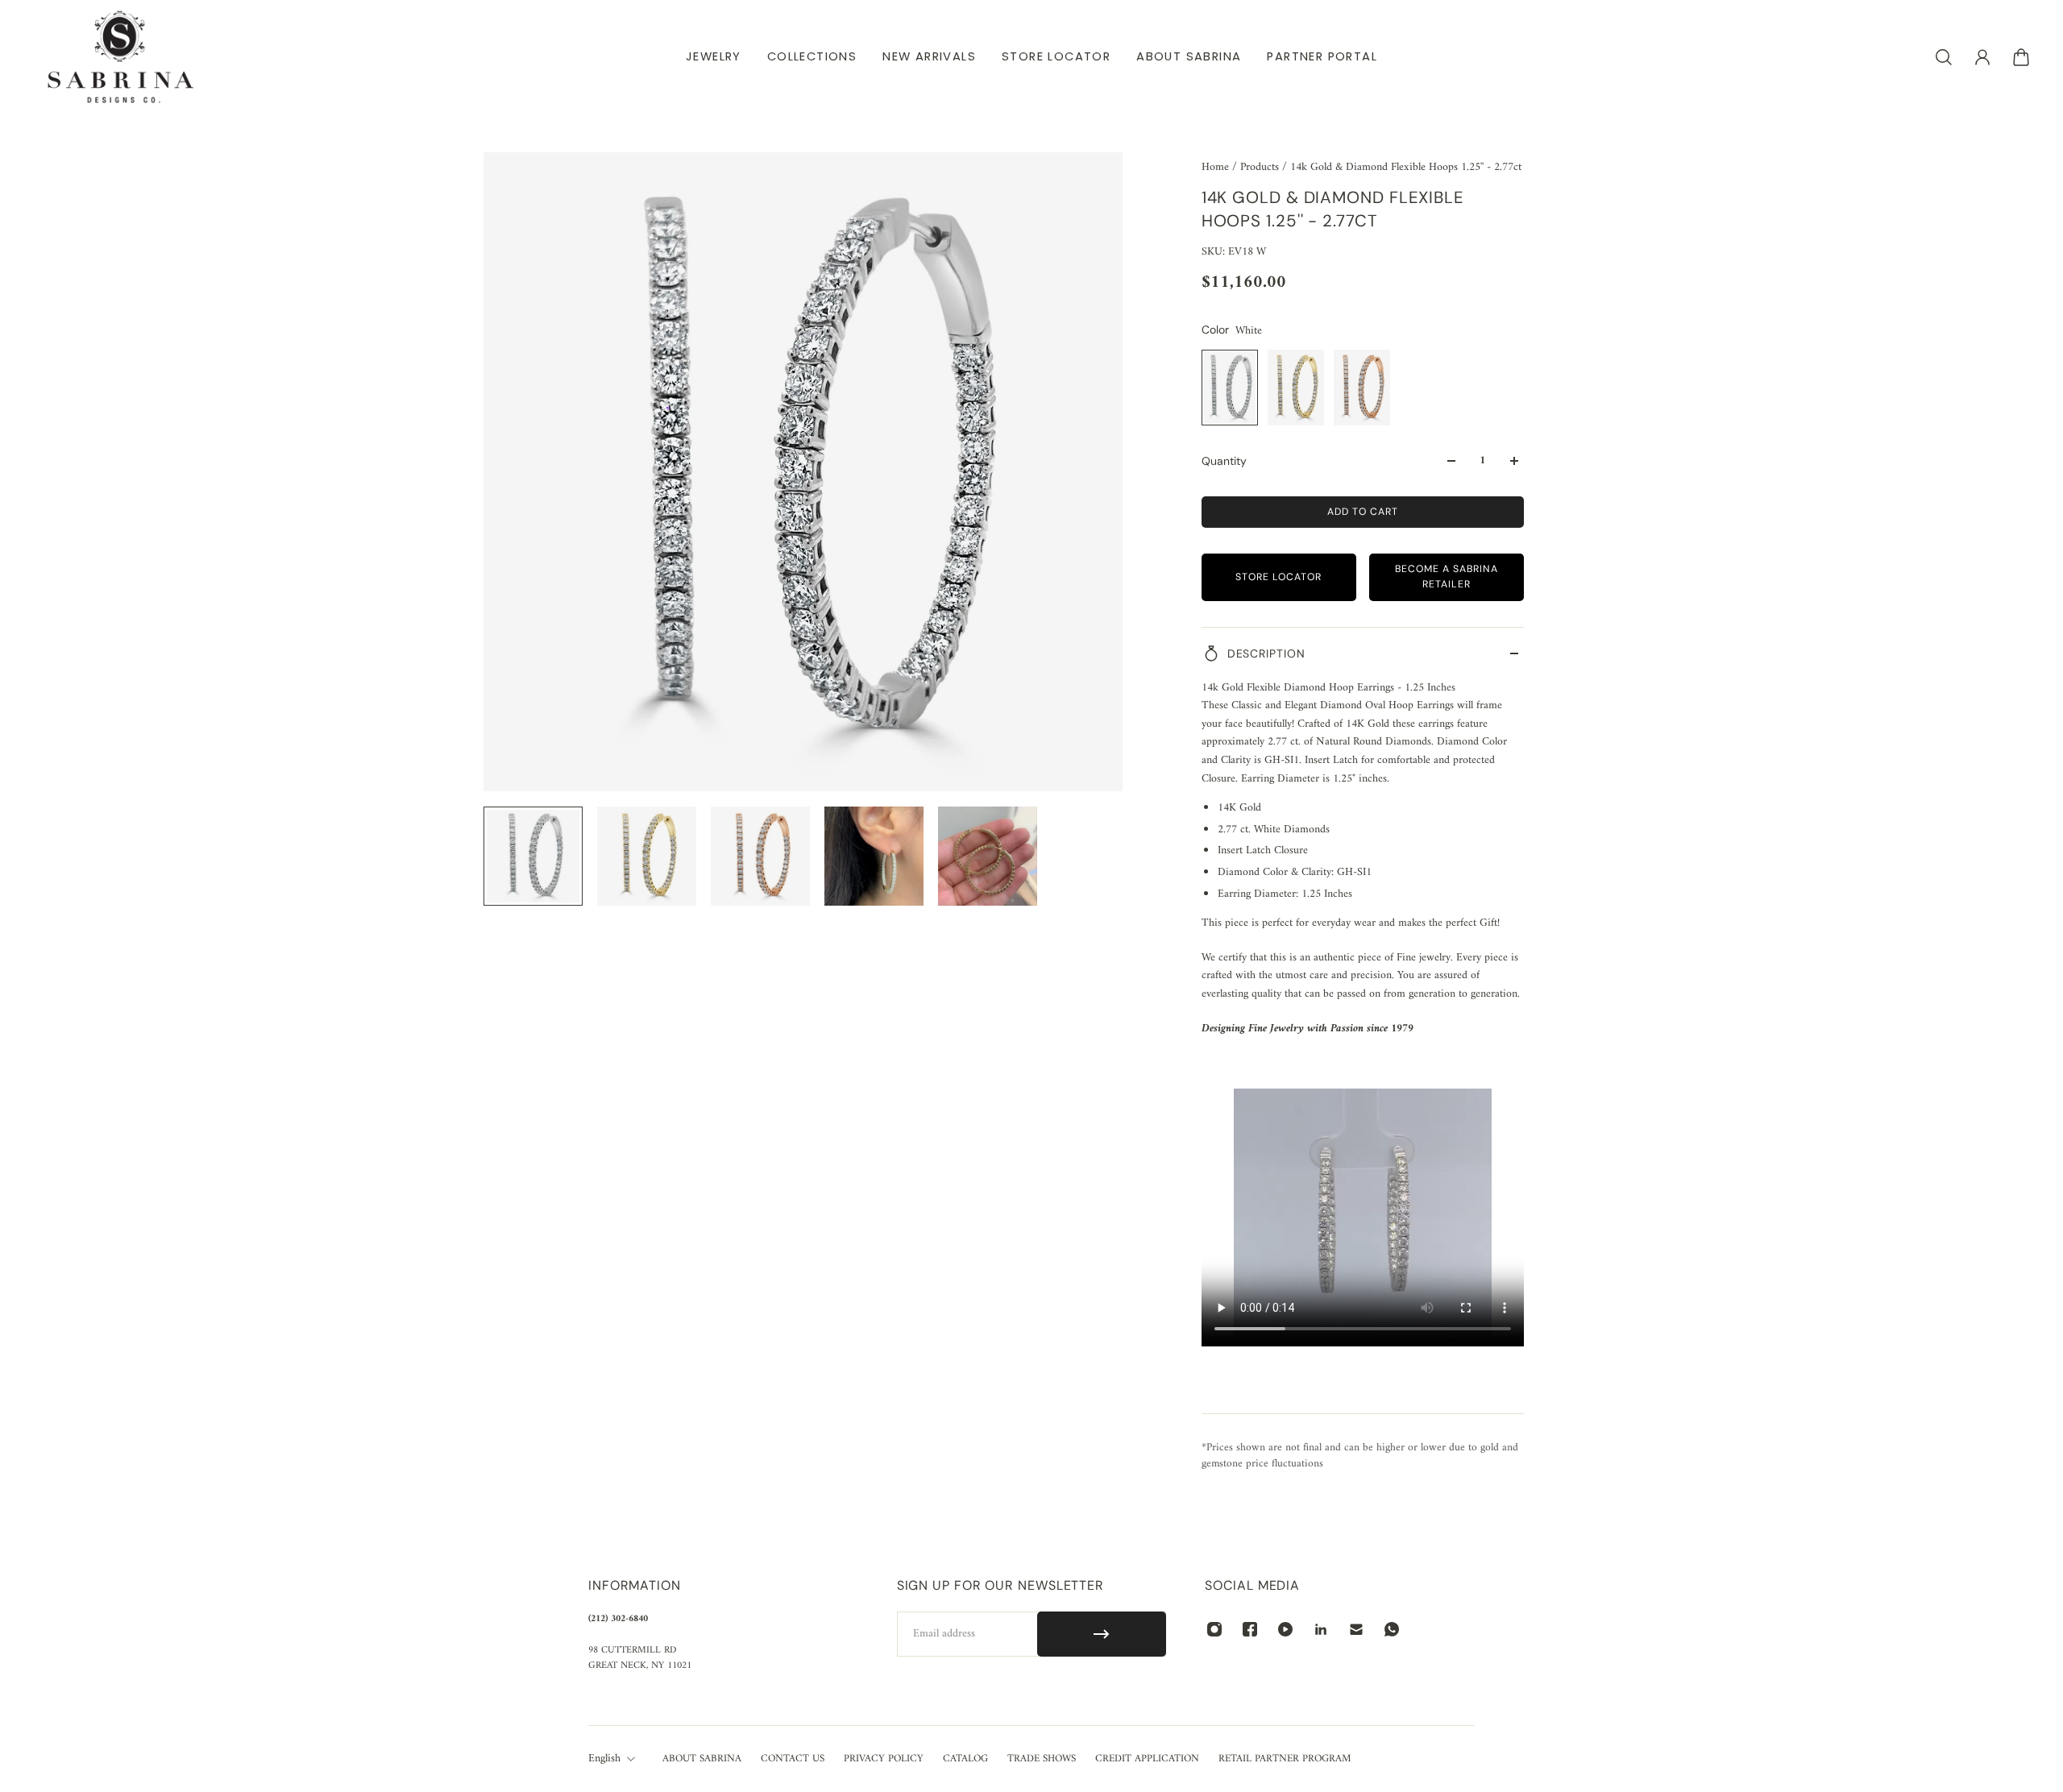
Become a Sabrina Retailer (1447, 577)
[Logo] (121, 57)
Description (1266, 653)
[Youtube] (1285, 1629)
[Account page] (1982, 57)
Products (1261, 167)
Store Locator (1278, 577)
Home (1217, 167)
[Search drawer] (1944, 57)
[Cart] (2021, 57)
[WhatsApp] (1392, 1629)
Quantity (1224, 461)
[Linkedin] (1321, 1629)
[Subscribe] (1102, 1634)
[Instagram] (1214, 1629)
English (604, 1759)
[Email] (1356, 1629)
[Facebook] (1250, 1629)
